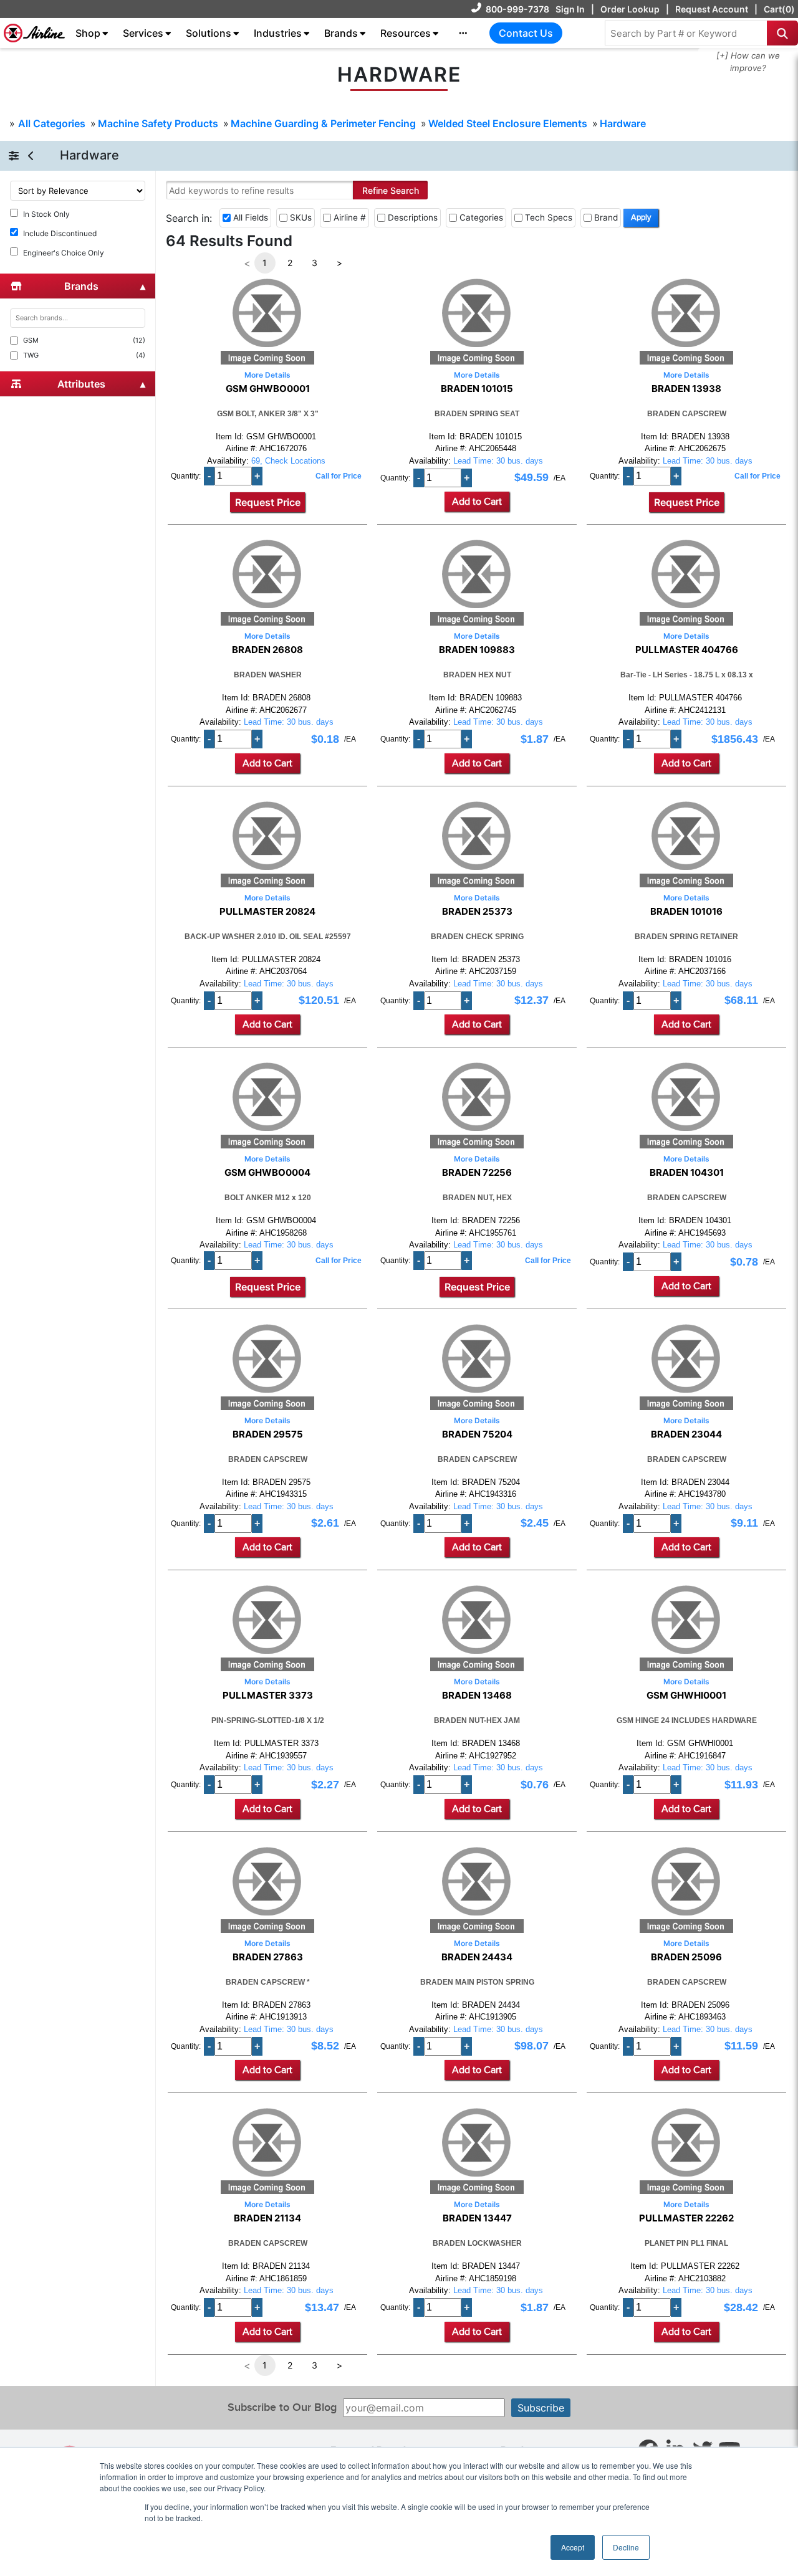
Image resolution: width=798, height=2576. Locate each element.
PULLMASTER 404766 (687, 650)
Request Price (268, 502)
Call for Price (339, 476)
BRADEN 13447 (477, 2218)
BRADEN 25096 (686, 1957)
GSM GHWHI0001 (686, 1696)
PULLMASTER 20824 (267, 912)
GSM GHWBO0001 (268, 389)
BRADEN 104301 (687, 1173)
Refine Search (391, 190)
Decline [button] (626, 2547)
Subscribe (541, 2408)
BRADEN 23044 (686, 1434)
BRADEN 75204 (477, 1434)
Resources (406, 33)
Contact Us (526, 33)
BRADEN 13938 (686, 389)
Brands (341, 33)
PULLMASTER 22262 (686, 2218)
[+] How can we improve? (748, 62)
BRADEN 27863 (268, 1957)
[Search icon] (782, 33)
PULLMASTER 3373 (268, 1696)
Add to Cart (477, 502)
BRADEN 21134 (267, 2218)
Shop (88, 33)
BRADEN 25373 (477, 912)
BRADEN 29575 (268, 1434)
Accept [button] (573, 2547)
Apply (641, 217)
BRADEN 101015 (477, 389)
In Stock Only (46, 214)
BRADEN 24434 (477, 1957)
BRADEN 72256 (477, 1173)
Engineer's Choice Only (64, 253)
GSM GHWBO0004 (267, 1173)
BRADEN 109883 (477, 650)
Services (143, 33)
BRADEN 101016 (686, 912)
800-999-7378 (517, 9)
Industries (278, 33)
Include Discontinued (60, 233)
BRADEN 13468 (477, 1696)
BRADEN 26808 (267, 650)
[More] (463, 33)
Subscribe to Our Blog (282, 2407)
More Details (267, 375)
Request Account (712, 9)
